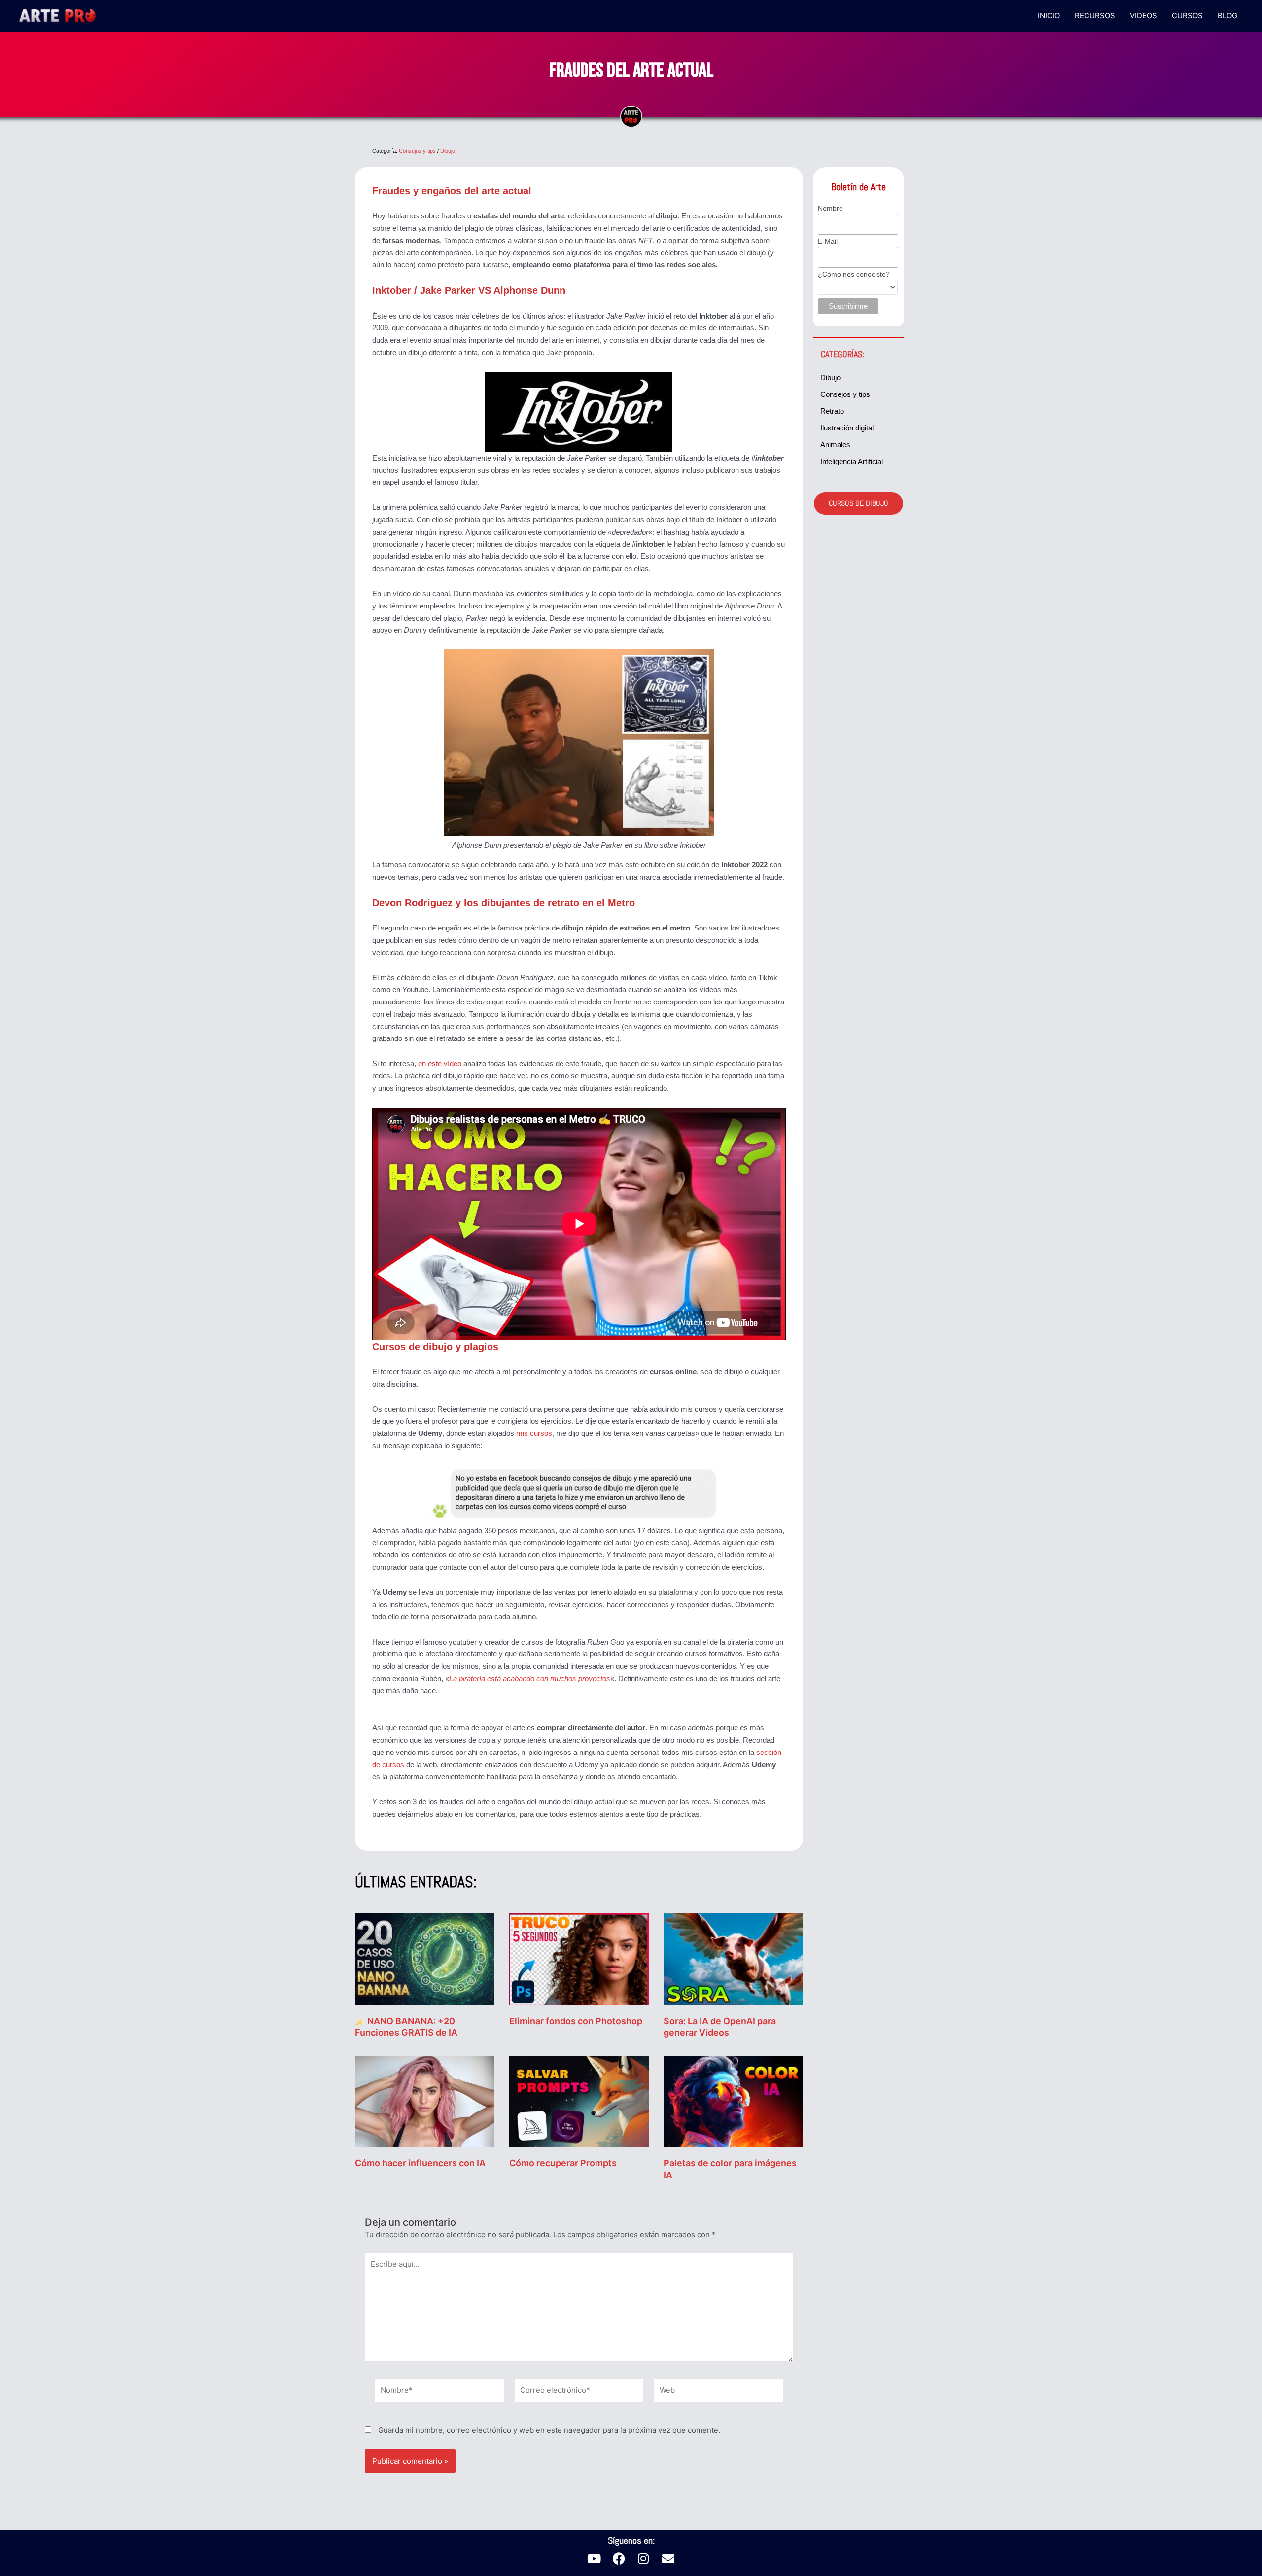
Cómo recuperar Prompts (563, 2163)
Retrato (832, 411)
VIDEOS (1143, 16)
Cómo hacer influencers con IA (420, 2163)
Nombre (830, 208)
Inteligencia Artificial (852, 461)
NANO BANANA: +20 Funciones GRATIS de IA (406, 2027)
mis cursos (534, 1433)
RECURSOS (1095, 16)
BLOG (1227, 16)
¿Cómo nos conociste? (854, 274)
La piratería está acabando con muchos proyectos (530, 1678)
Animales (835, 445)
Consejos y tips (417, 151)
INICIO (1049, 16)
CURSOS (1187, 16)
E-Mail (828, 241)
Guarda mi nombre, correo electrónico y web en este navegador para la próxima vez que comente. (549, 2430)
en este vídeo (440, 1063)
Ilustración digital (847, 428)
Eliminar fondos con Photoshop (576, 2021)
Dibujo (448, 151)
